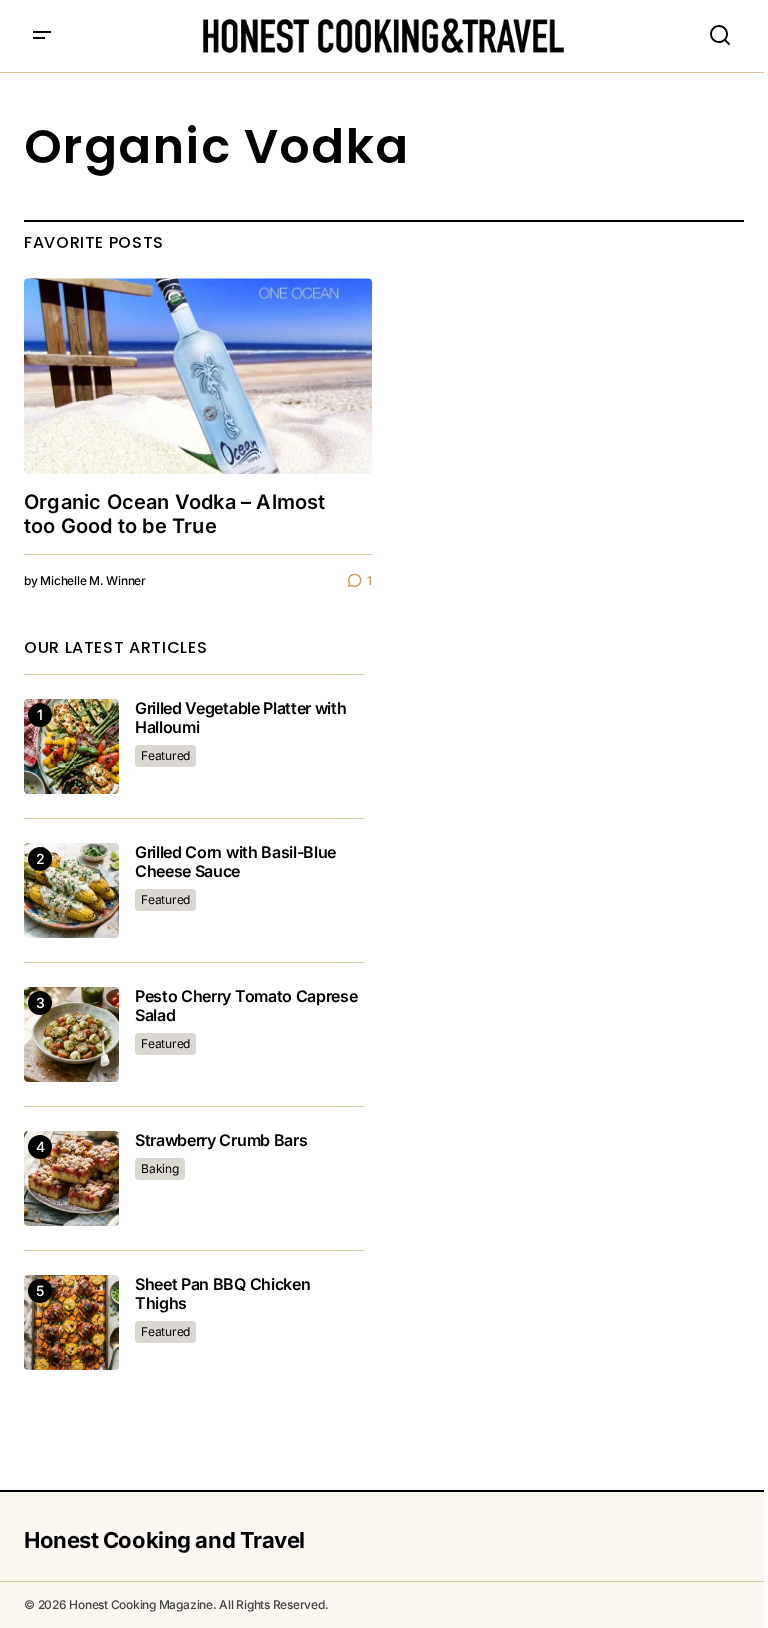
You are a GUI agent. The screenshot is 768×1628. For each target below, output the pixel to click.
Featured (165, 755)
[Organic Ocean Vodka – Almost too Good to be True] (198, 376)
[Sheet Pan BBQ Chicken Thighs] (71, 1322)
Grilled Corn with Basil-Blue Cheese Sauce (235, 862)
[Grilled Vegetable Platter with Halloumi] (71, 746)
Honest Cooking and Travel (164, 1540)
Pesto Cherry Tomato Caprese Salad (246, 1006)
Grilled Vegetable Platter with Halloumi (240, 718)
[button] (42, 36)
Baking (160, 1168)
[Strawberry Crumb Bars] (71, 1178)
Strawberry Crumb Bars (221, 1140)
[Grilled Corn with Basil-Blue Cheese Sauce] (71, 890)
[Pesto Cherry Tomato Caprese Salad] (71, 1034)
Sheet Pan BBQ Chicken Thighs (222, 1294)
